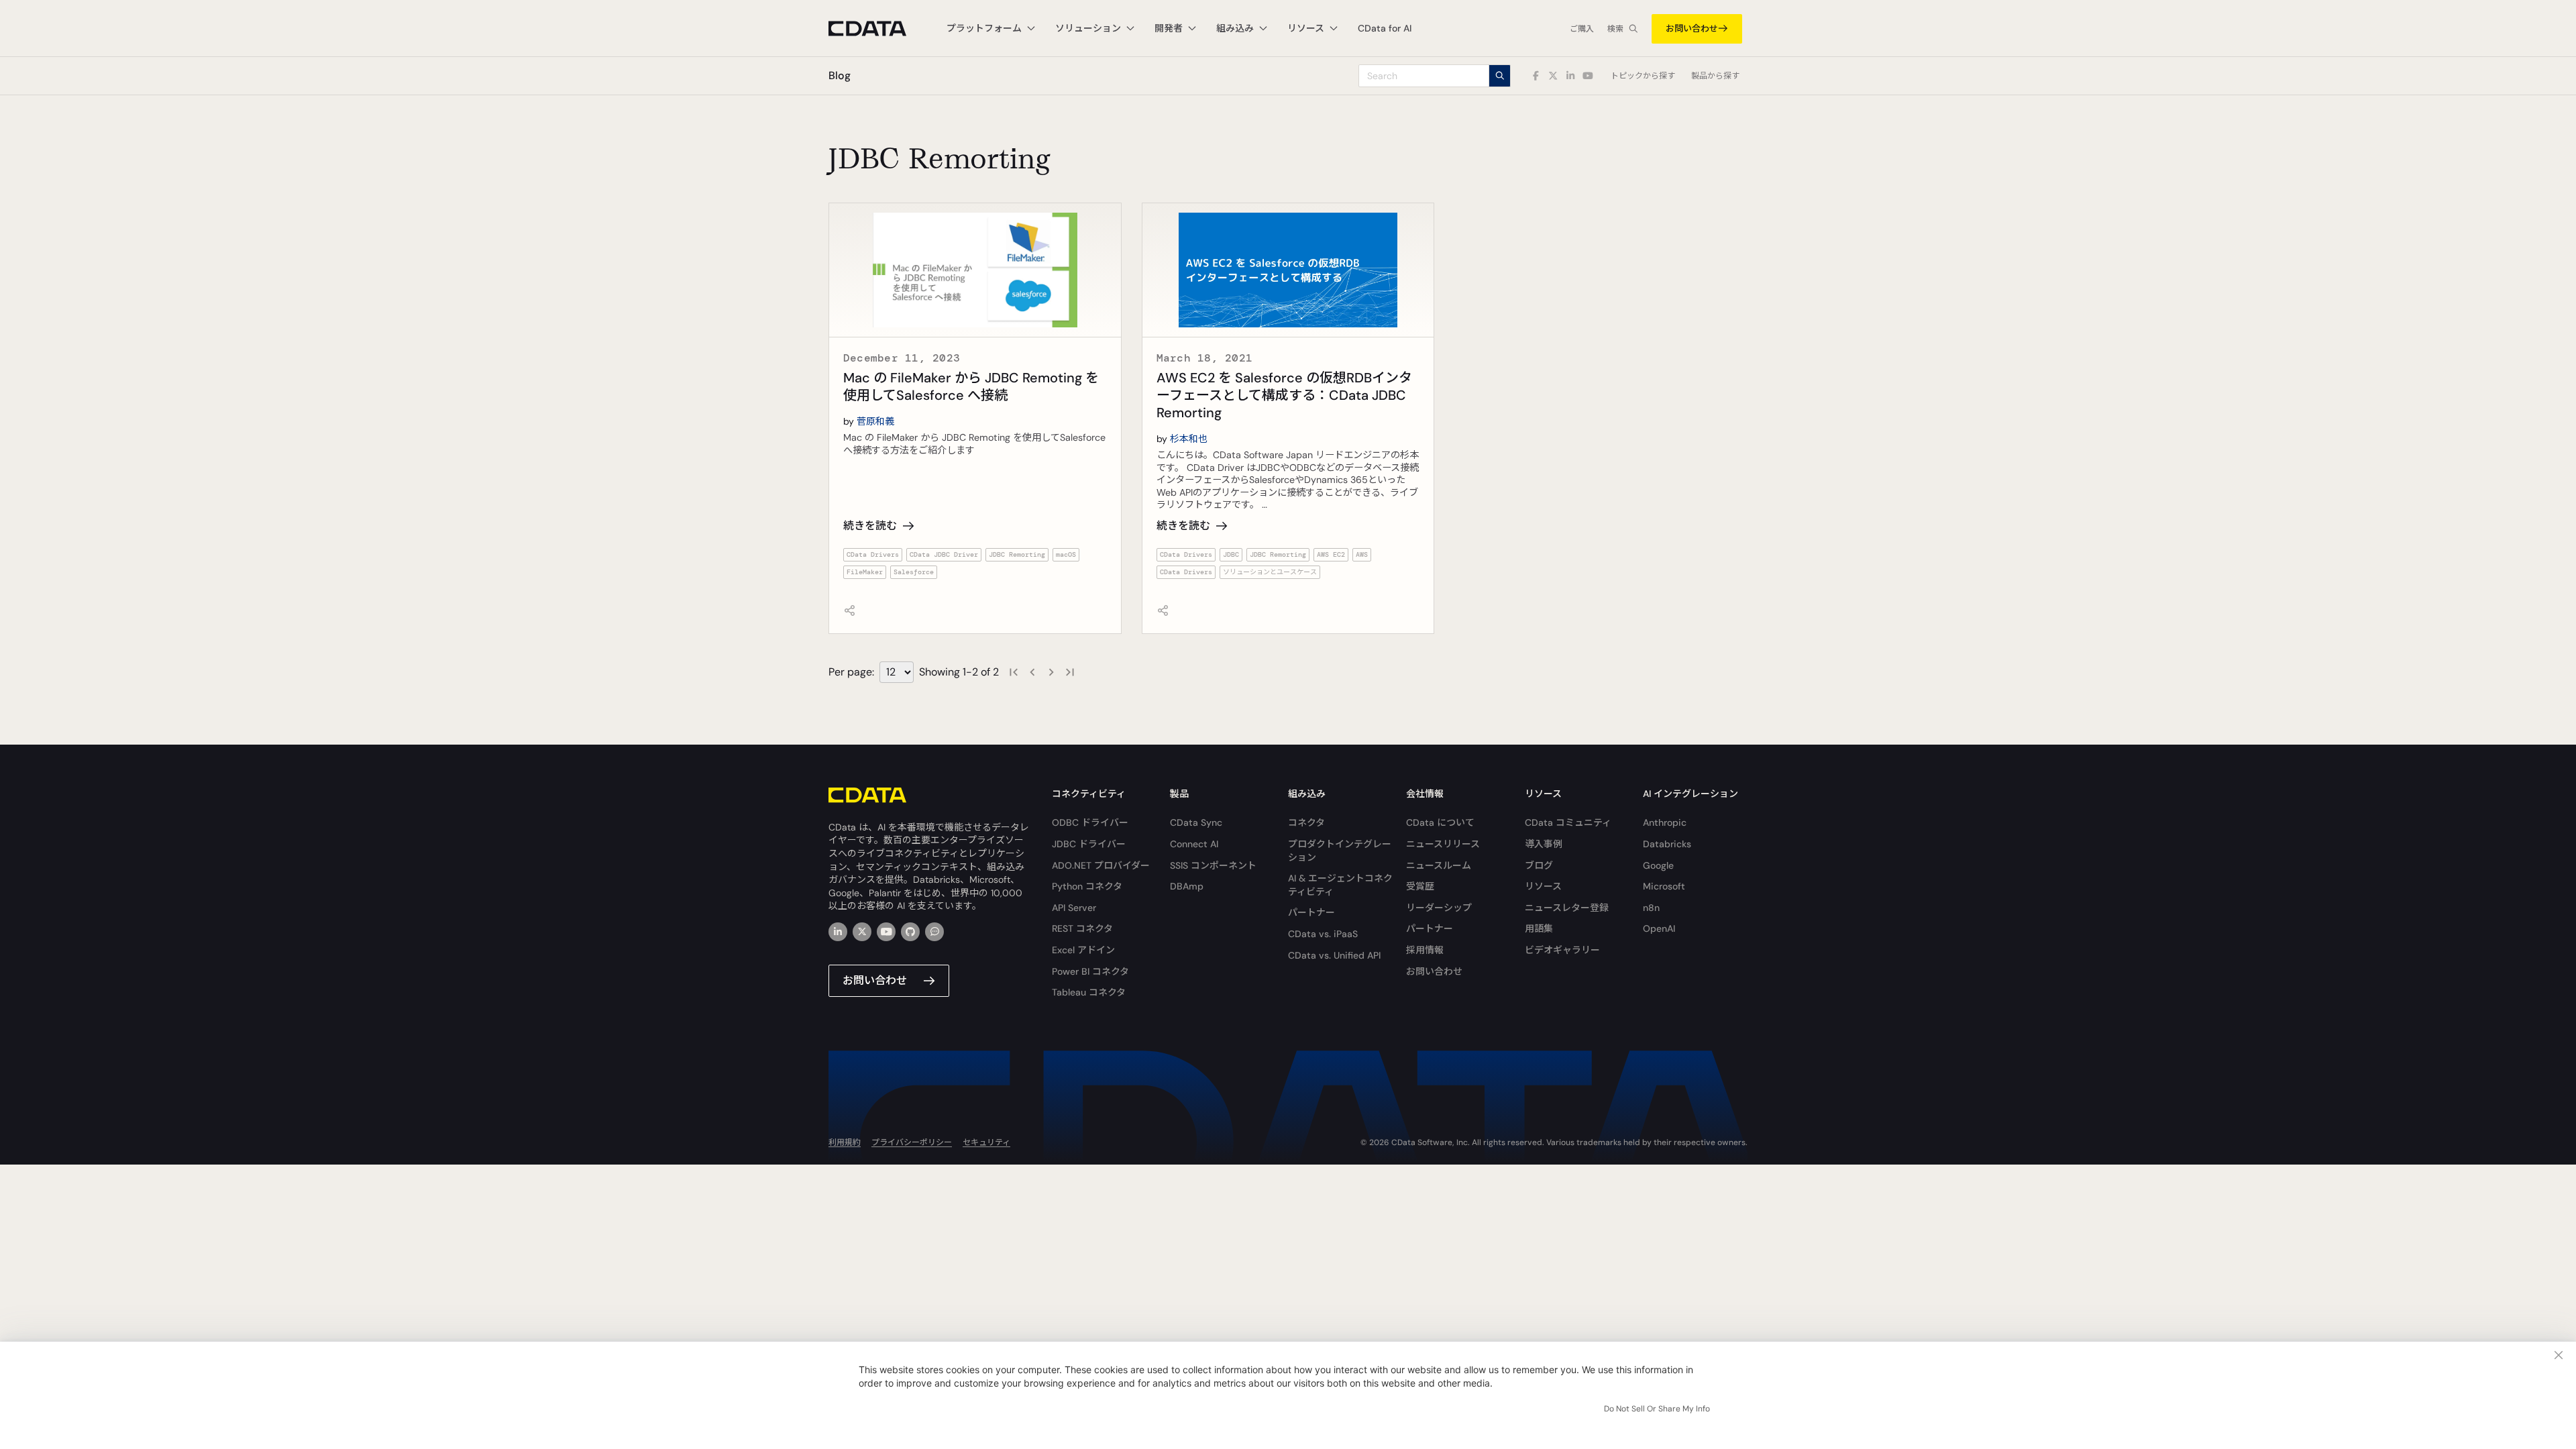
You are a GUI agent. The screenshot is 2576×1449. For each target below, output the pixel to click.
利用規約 (845, 1142)
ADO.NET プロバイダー (1101, 865)
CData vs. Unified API (1334, 955)
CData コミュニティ (1568, 822)
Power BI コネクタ (1090, 971)
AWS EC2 (1331, 554)
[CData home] (877, 29)
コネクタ (1306, 822)
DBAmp (1187, 886)
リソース (1543, 886)
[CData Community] (934, 932)
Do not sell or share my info (1657, 1409)
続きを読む (870, 526)
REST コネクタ (1082, 928)
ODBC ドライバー (1090, 822)
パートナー (1311, 912)
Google (1658, 865)
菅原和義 (875, 421)
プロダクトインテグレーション (1340, 851)
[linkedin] (838, 932)
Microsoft (1664, 886)
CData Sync (1196, 822)
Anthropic (1665, 822)
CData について (1440, 822)
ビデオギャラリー (1562, 950)
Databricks (1667, 844)
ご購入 (1582, 29)
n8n (1651, 908)
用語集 (1539, 928)
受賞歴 (1420, 886)
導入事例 (1544, 844)
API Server (1074, 908)
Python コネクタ (1087, 886)
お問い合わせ (1692, 29)
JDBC (1231, 554)
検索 (1615, 29)
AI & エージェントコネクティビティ (1340, 885)
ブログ (1539, 865)
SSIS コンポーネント (1213, 865)
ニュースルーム (1439, 865)
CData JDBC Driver (944, 554)
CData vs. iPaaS (1323, 934)
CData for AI (1385, 28)
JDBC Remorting (1017, 554)
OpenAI (1659, 928)
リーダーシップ (1439, 908)
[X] (862, 932)
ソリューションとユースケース (1270, 572)
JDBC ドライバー (1089, 844)
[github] (910, 932)
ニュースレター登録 (1567, 908)
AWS (1362, 554)
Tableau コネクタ (1089, 992)
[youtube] (886, 932)
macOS (1066, 554)
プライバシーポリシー (912, 1142)
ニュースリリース (1443, 844)
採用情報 (1425, 950)
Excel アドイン (1083, 950)
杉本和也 (1189, 439)
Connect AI (1194, 844)
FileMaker (865, 572)
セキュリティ (986, 1142)
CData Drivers (873, 554)
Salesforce (914, 572)
